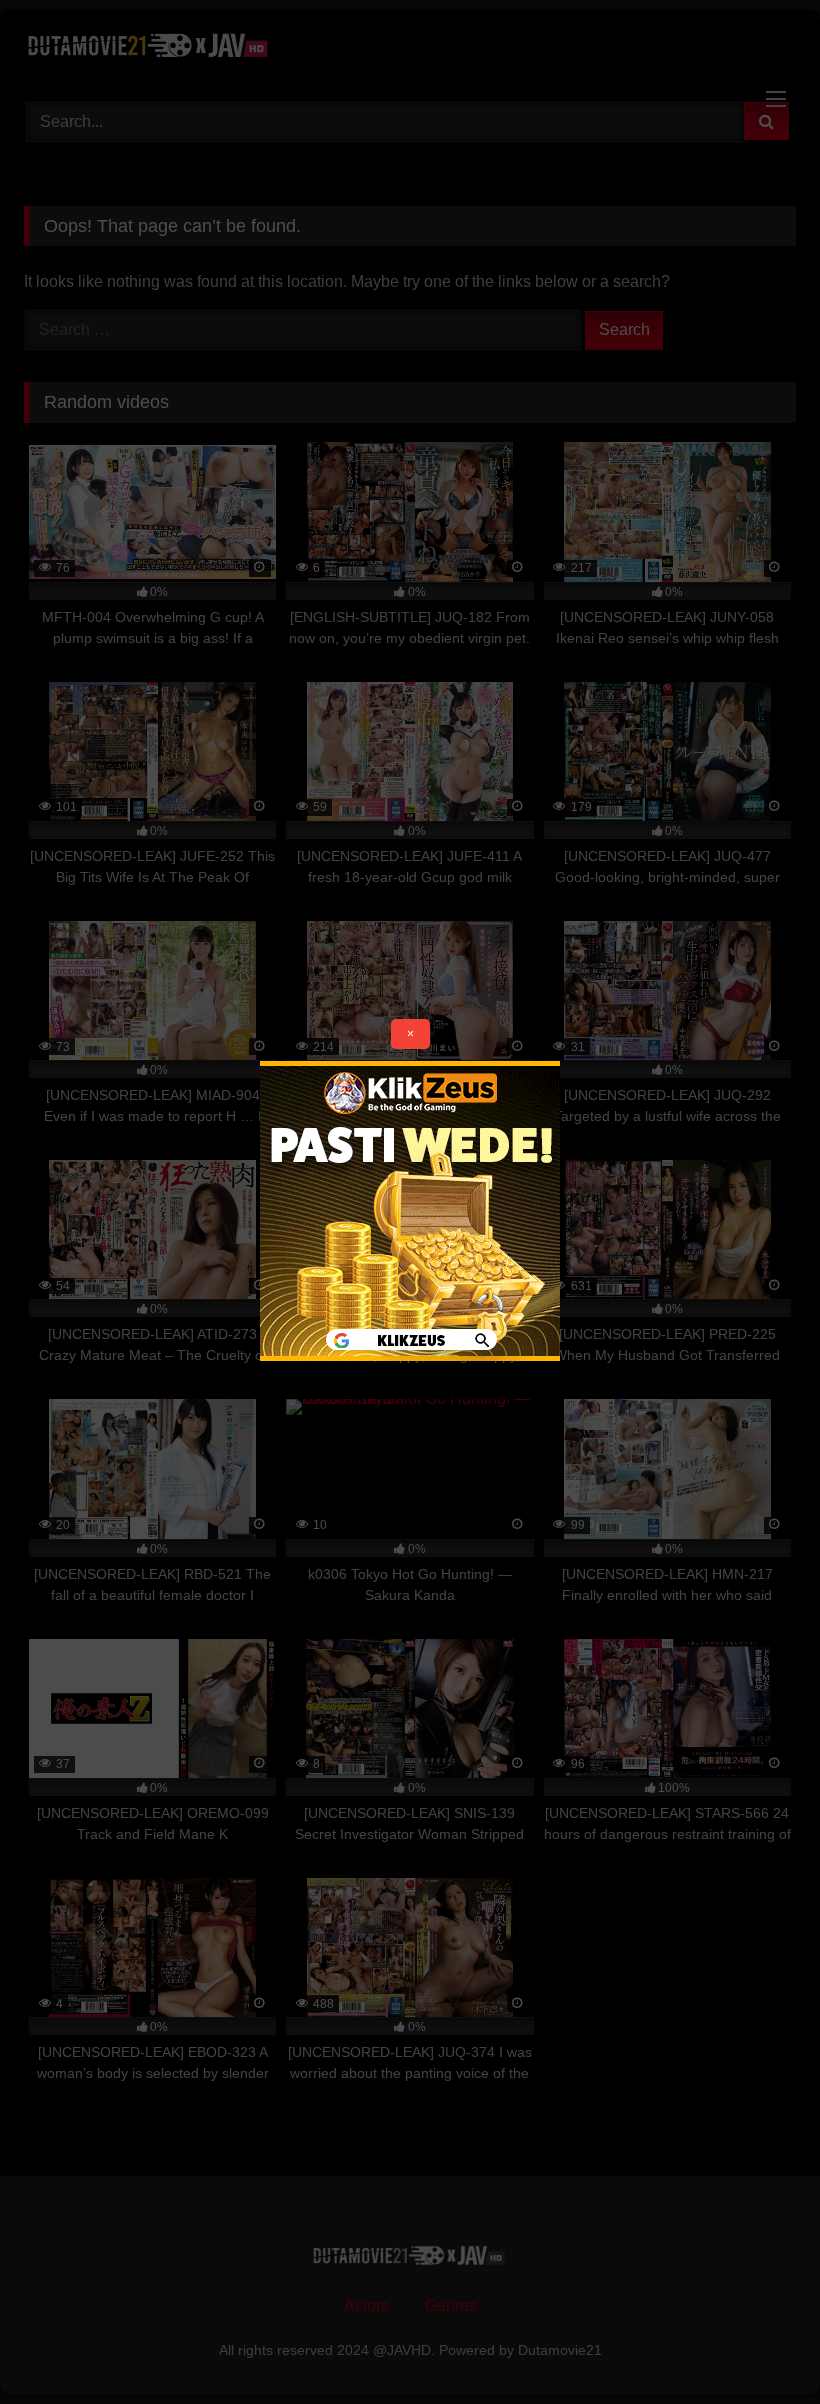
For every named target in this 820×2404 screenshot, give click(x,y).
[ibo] (410, 1355)
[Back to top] (758, 2344)
